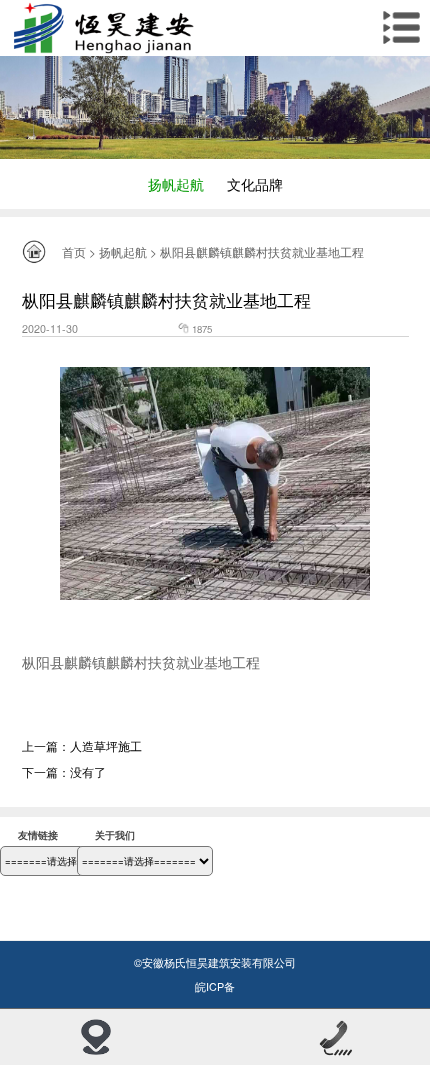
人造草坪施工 (106, 745)
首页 (74, 251)
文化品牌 (255, 183)
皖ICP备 (215, 986)
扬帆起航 (176, 183)
